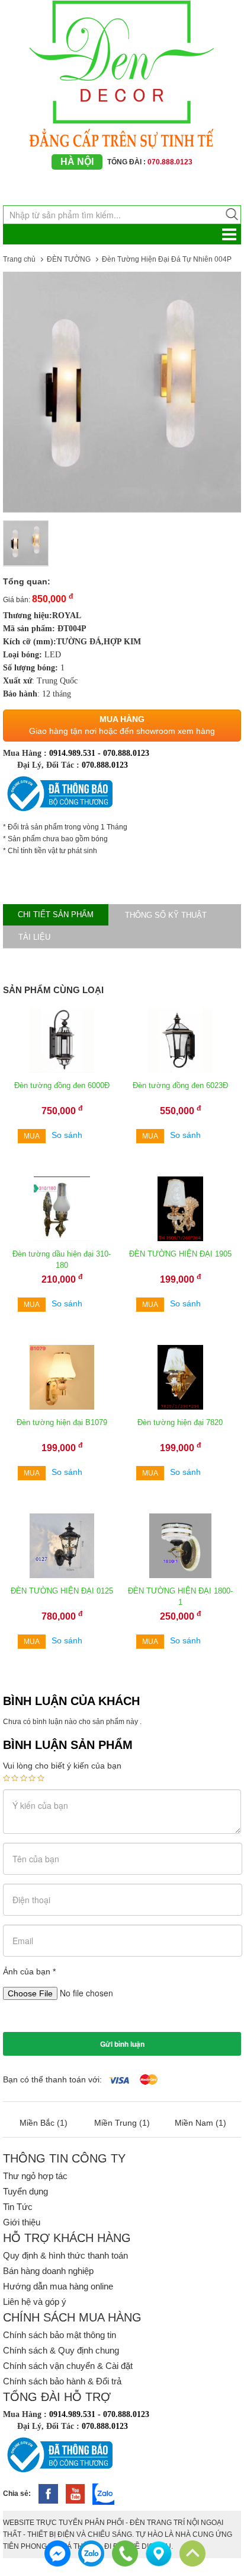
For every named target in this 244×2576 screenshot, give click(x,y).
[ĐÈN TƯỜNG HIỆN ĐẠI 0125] (62, 1545)
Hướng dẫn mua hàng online (58, 2286)
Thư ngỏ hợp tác (35, 2176)
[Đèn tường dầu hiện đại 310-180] (62, 1209)
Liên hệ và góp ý (35, 2302)
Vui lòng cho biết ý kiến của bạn (62, 1766)
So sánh (67, 1135)
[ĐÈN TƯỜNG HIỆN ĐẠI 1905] (180, 1209)
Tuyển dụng (25, 2191)
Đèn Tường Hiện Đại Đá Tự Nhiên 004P (167, 259)
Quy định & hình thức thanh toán (65, 2255)
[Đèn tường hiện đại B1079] (62, 1377)
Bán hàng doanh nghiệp (48, 2271)
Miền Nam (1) (200, 2123)
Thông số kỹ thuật (166, 915)
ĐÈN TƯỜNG (69, 259)
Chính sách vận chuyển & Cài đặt (68, 2366)
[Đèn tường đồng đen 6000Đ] (62, 1040)
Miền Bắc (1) (44, 2123)
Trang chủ (19, 259)
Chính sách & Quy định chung (61, 2350)
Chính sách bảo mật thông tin (60, 2335)
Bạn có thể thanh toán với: (52, 2079)
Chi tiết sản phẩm (56, 915)
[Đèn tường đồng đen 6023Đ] (180, 1040)
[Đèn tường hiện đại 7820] (180, 1377)
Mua (32, 1136)
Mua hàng (122, 719)
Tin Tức (18, 2207)
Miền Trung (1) (122, 2123)
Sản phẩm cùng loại (53, 990)
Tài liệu (34, 937)
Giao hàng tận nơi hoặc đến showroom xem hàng (122, 731)
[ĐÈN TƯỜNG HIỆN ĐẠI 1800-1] (180, 1545)
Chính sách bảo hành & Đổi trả (62, 2381)
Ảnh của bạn (29, 1971)
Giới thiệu (22, 2222)
